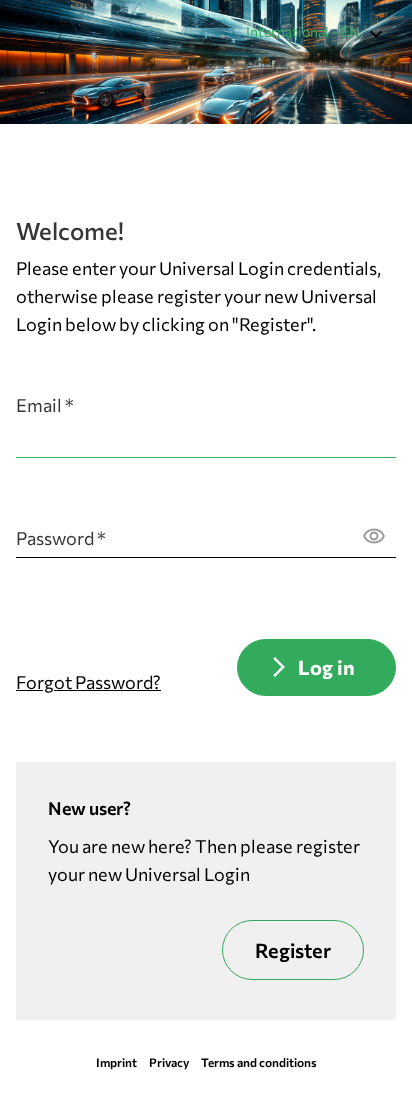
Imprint (116, 1062)
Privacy (169, 1062)
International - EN (303, 31)
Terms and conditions (259, 1062)
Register (293, 950)
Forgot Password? (88, 682)
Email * (45, 405)
